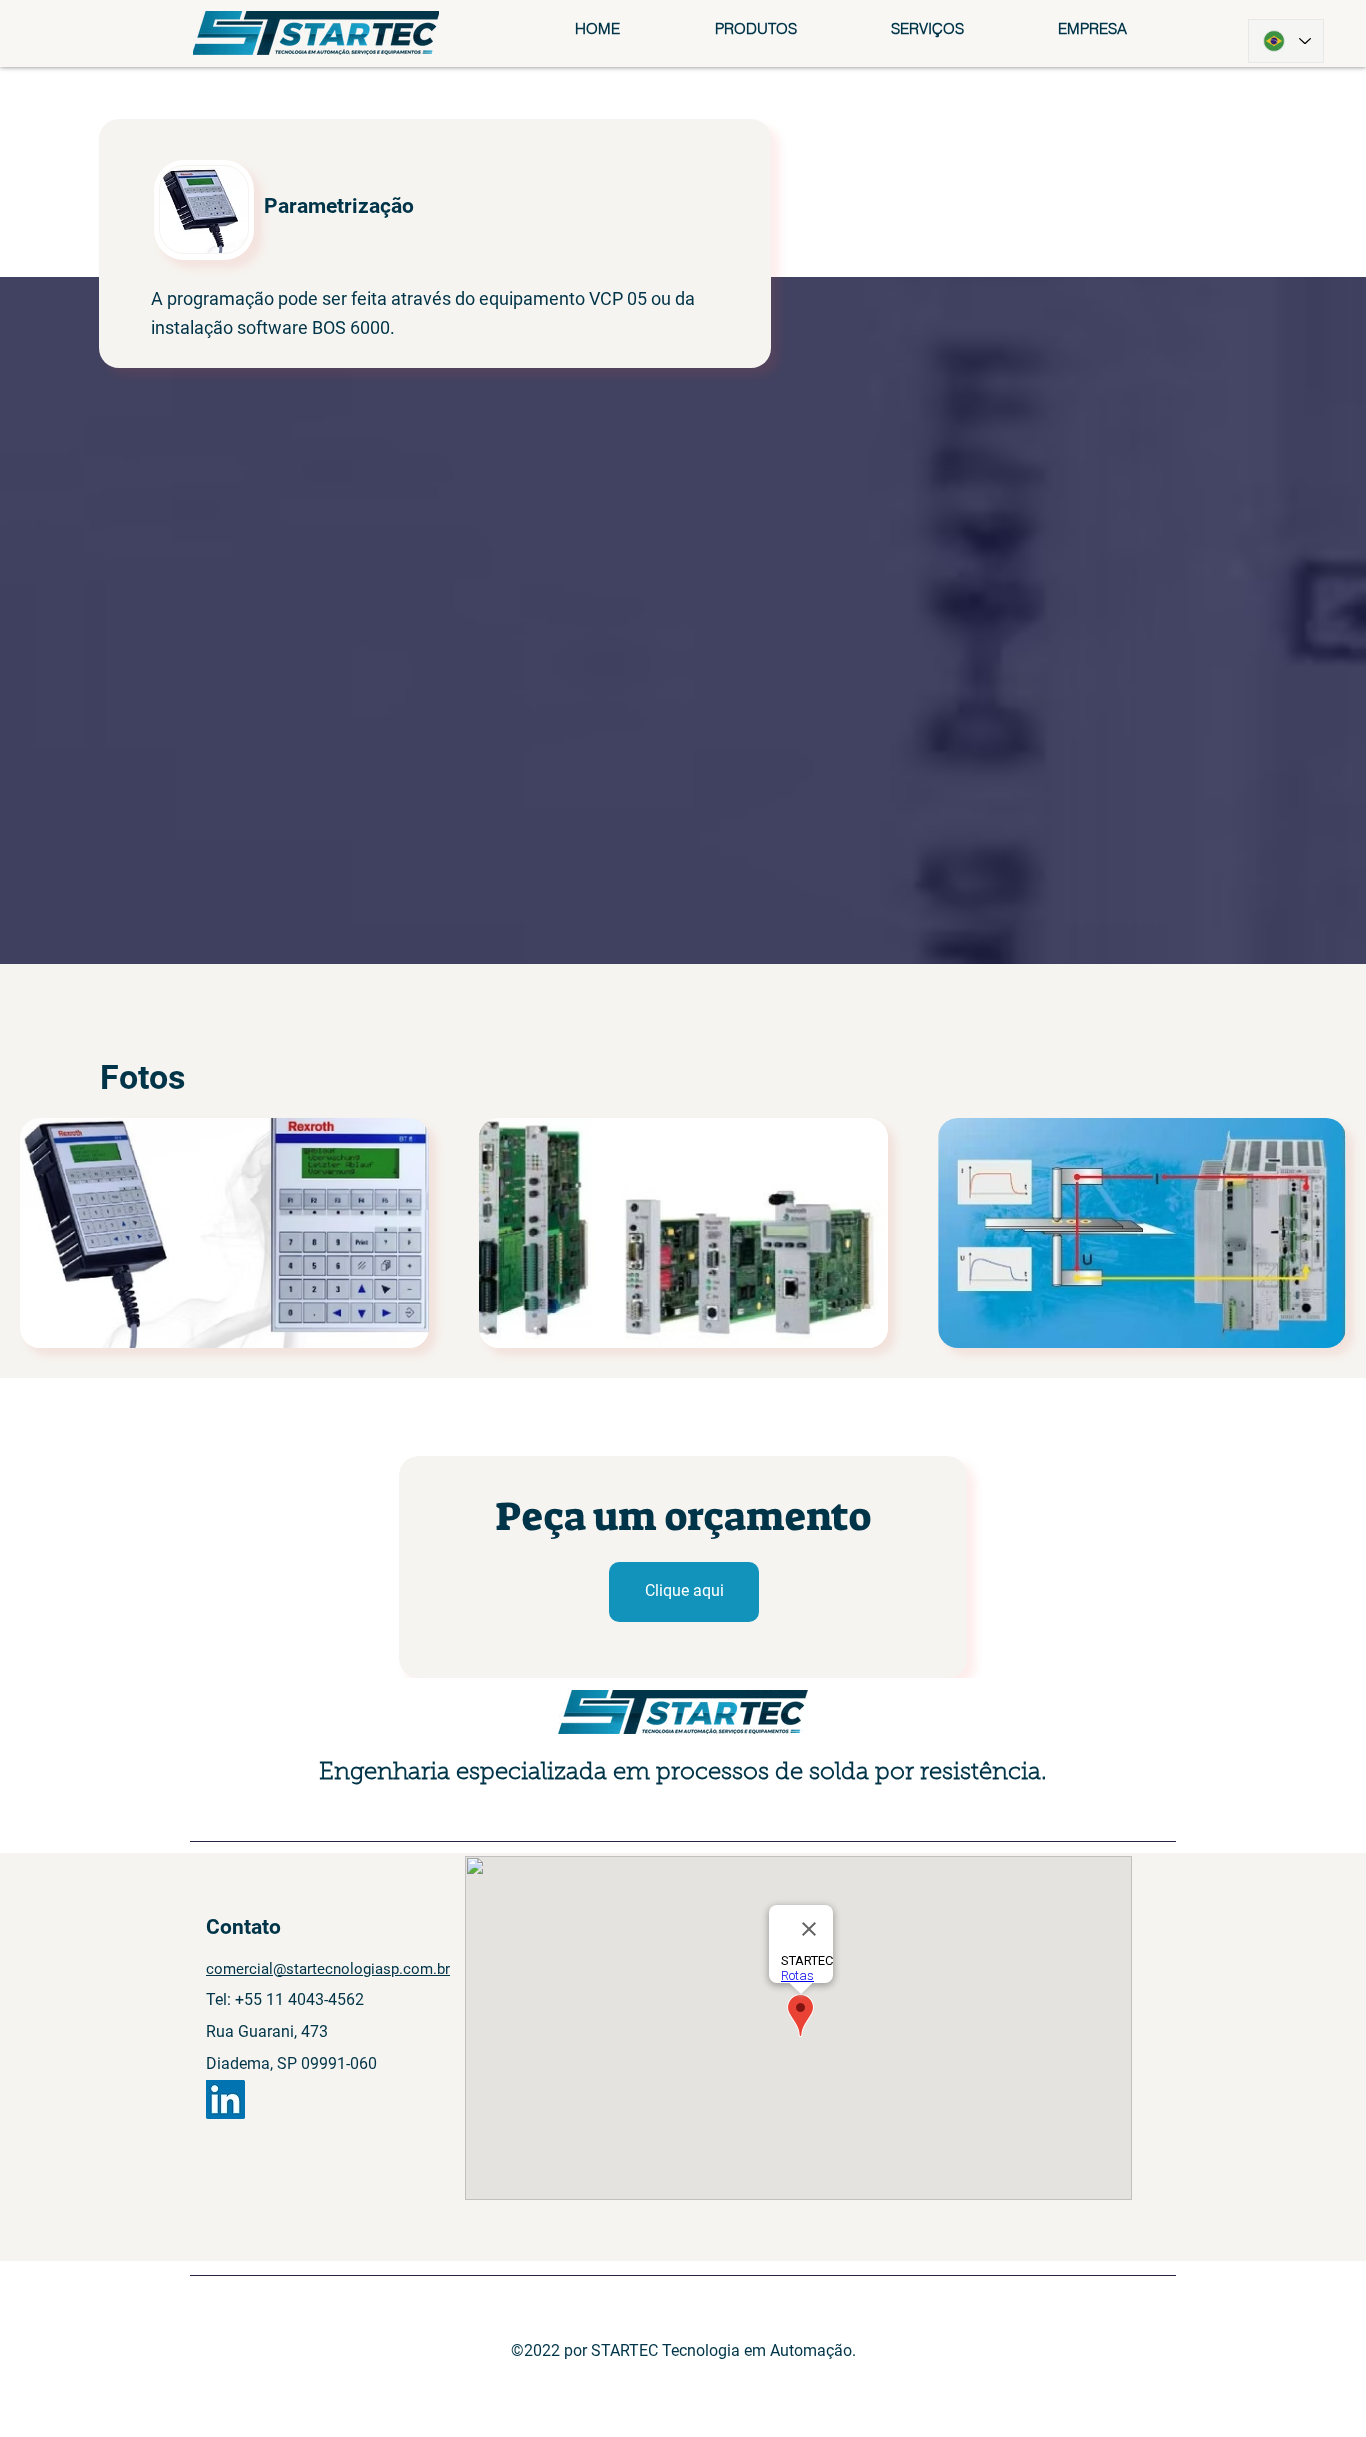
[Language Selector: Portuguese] (1286, 41)
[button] (755, 28)
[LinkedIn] (225, 2099)
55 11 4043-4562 (304, 1999)
